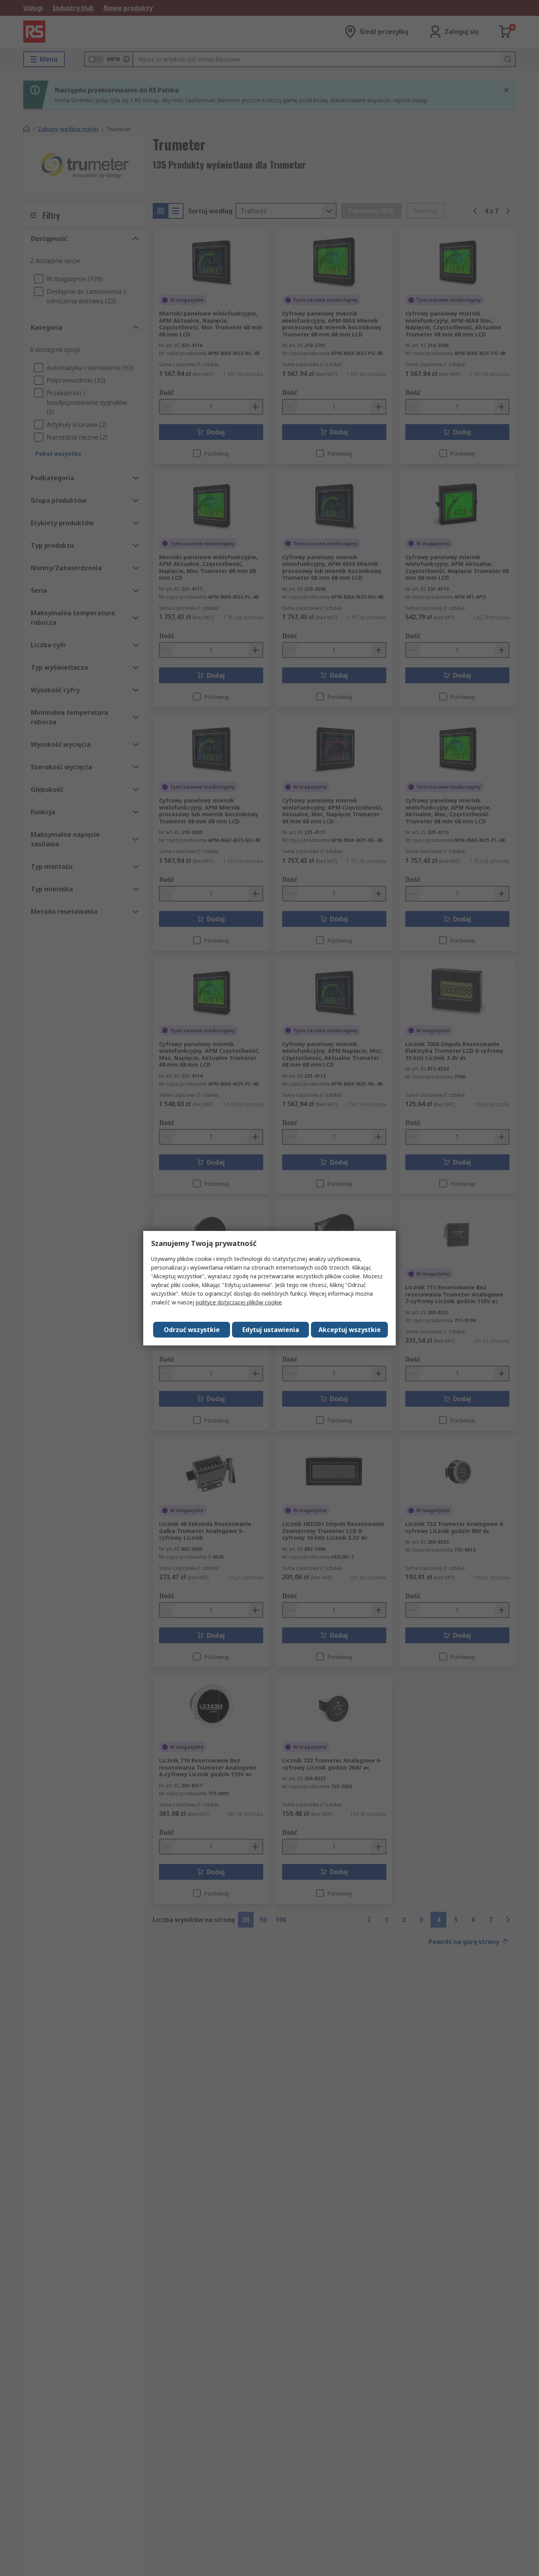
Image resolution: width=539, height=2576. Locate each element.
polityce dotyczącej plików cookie (239, 1302)
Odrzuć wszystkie (192, 1330)
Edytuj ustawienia (271, 1330)
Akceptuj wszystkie (350, 1330)
